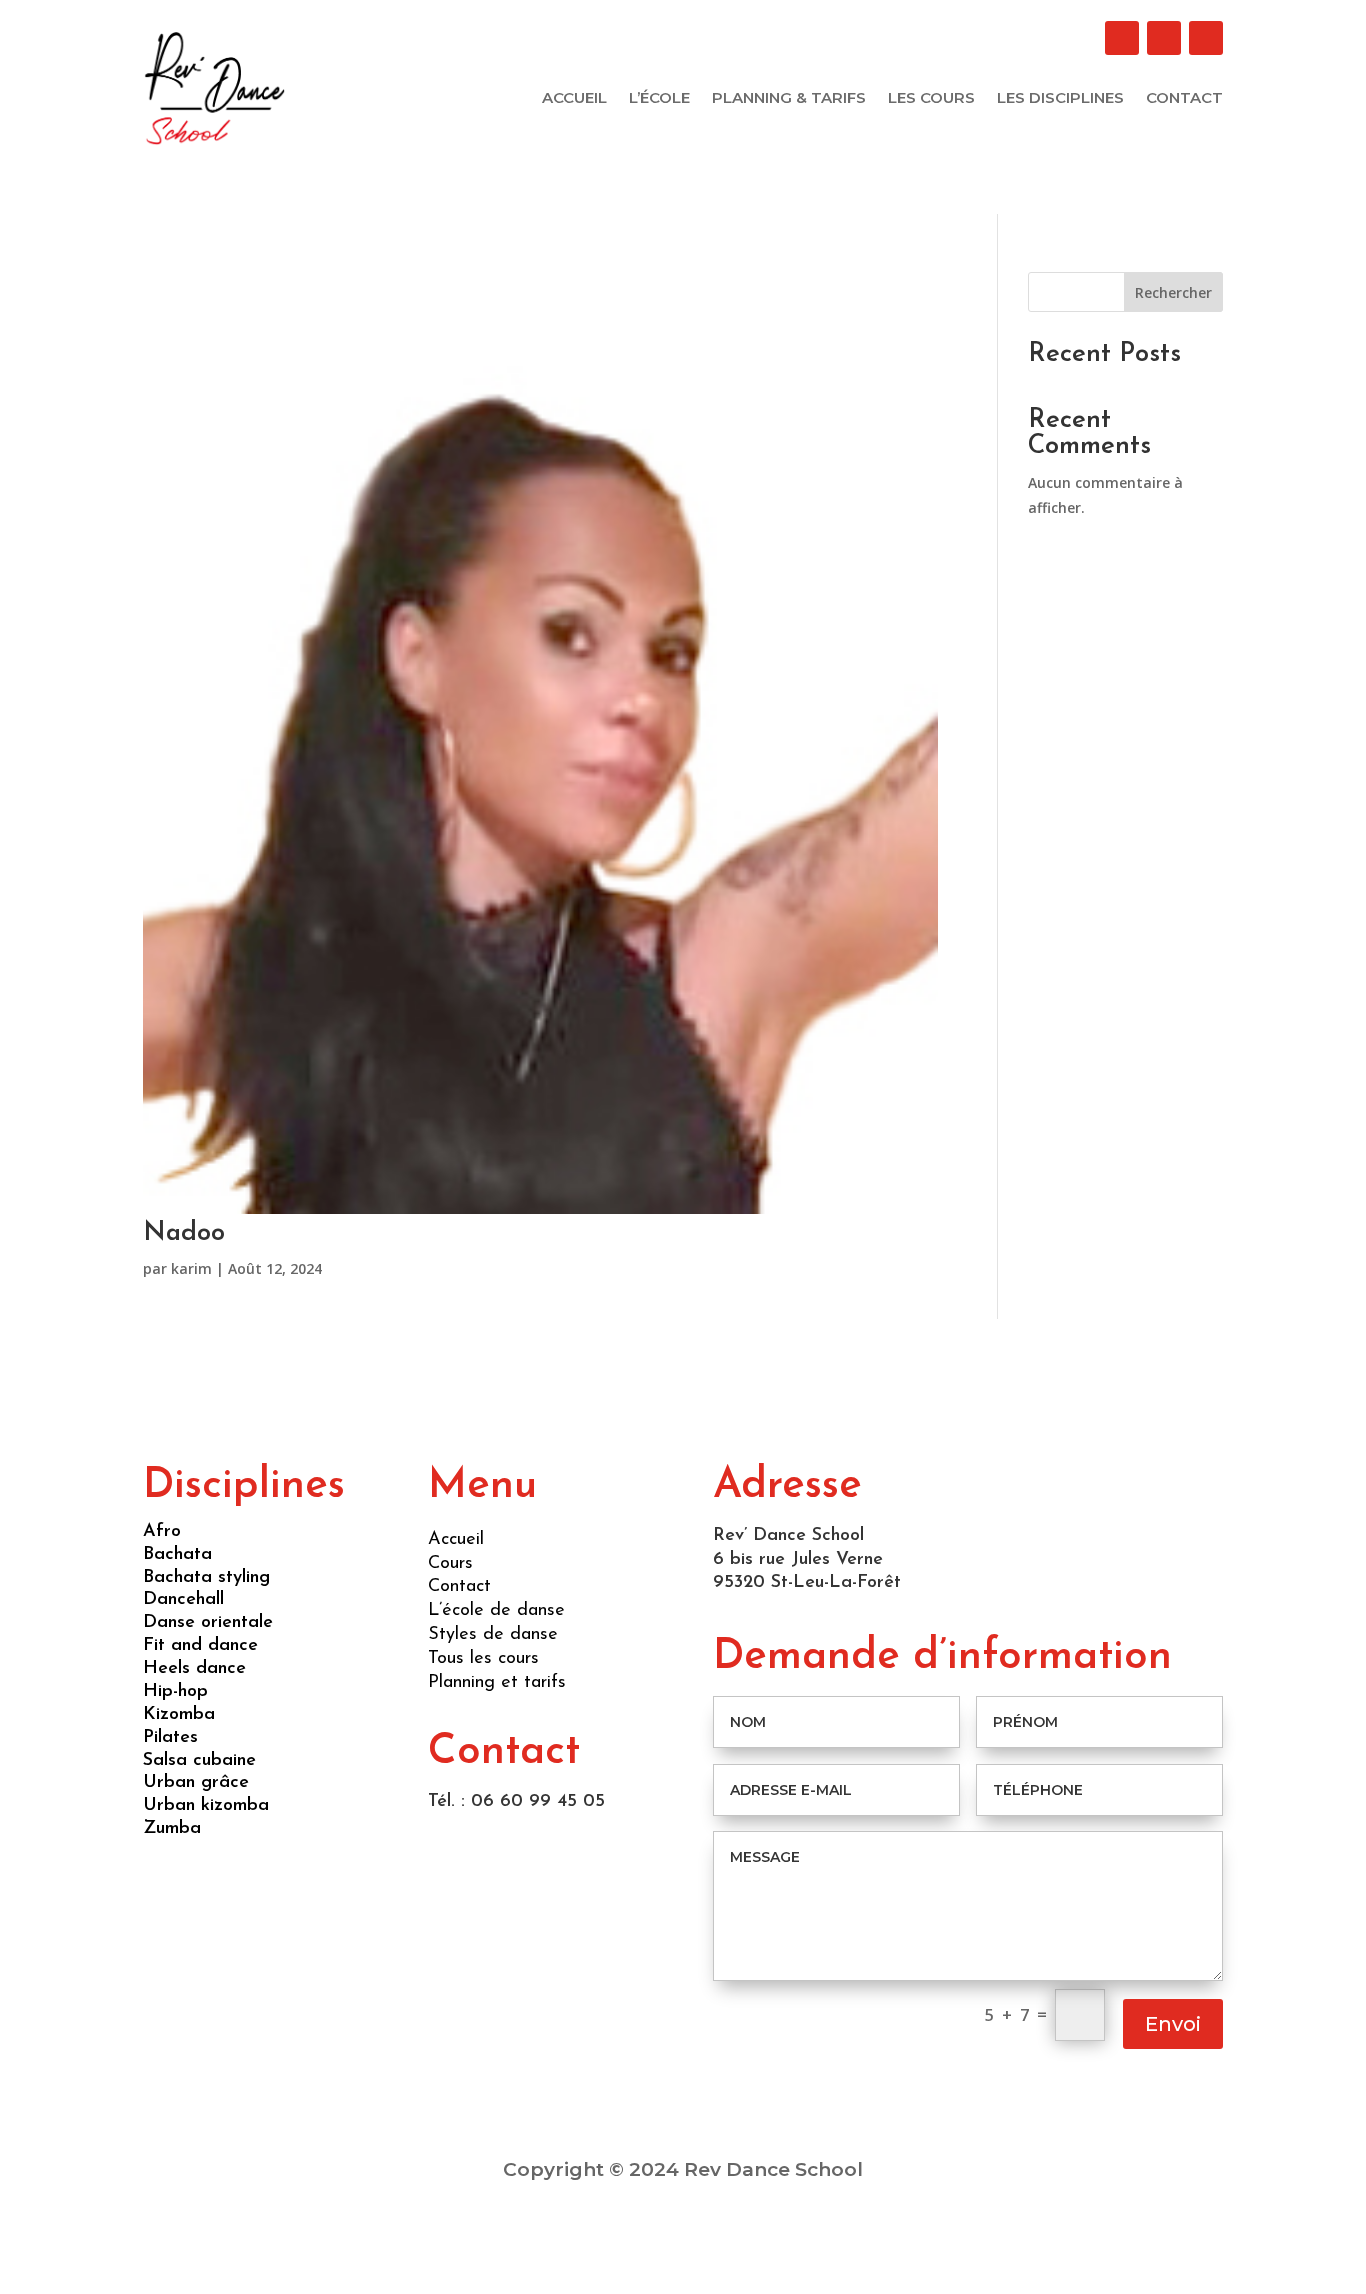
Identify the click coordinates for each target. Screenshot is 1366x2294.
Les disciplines (1060, 99)
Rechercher (1173, 292)
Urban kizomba (206, 1806)
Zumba (172, 1829)
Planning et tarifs (497, 1683)
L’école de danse (496, 1611)
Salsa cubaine (199, 1761)
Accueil (574, 99)
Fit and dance (200, 1646)
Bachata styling (206, 1578)
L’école (659, 99)
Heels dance (194, 1669)
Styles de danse (493, 1635)
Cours (450, 1564)
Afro (162, 1532)
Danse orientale (208, 1623)
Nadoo (184, 1233)
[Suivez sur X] (1164, 38)
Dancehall (183, 1600)
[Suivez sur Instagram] (1206, 38)
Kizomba (179, 1715)
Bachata (177, 1555)
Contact (1184, 99)
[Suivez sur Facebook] (1122, 38)
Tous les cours (483, 1659)
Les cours (931, 99)
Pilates (170, 1738)
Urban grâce (196, 1783)
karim (191, 1268)
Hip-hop (175, 1692)
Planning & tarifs (789, 99)
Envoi (1173, 2024)
